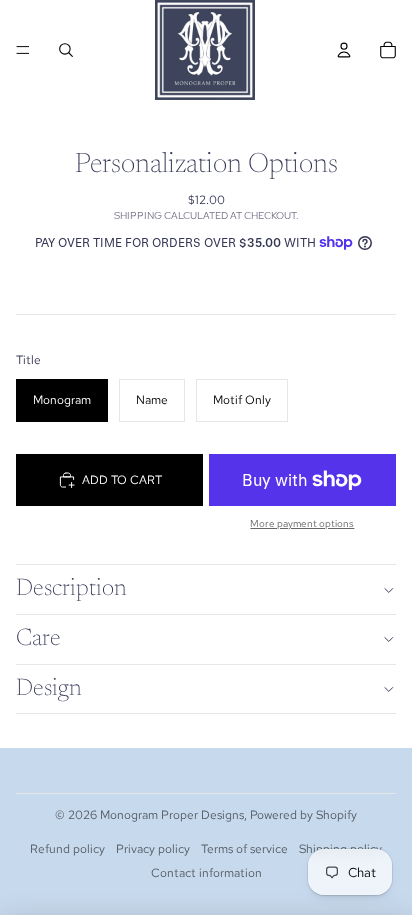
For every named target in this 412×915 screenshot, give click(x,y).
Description (71, 589)
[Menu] (23, 50)
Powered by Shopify (303, 815)
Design (49, 689)
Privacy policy (153, 849)
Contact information (206, 873)
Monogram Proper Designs (172, 815)
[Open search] (66, 50)
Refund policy (67, 849)
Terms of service (244, 849)
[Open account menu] (344, 50)
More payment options (302, 523)
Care (38, 639)
